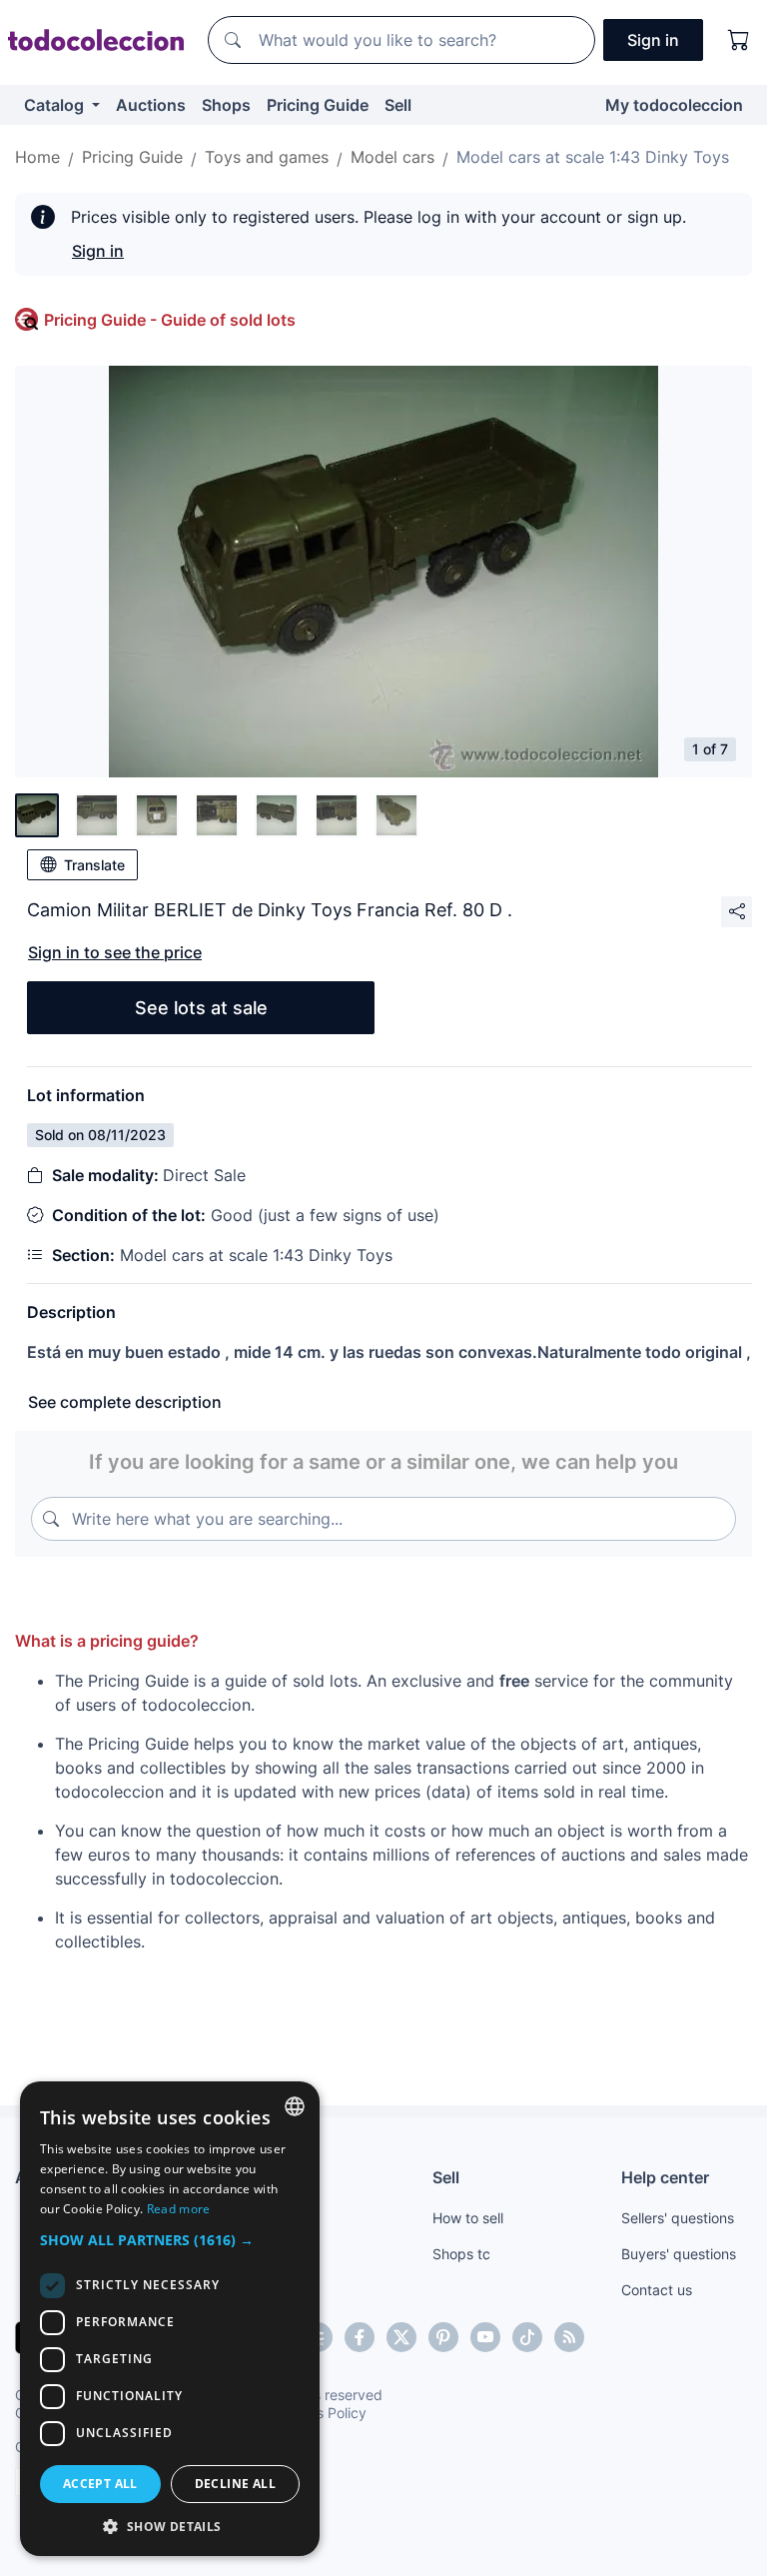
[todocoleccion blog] (569, 2337)
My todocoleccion (674, 105)
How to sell (468, 2218)
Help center (665, 2177)
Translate (94, 865)
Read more (179, 2209)
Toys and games (267, 157)
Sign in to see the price (115, 952)
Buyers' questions (679, 2254)
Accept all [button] (100, 2484)
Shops (226, 105)
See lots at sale (201, 1008)
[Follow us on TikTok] (527, 2337)
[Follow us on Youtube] (485, 2337)
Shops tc (461, 2254)
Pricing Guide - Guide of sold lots (170, 320)
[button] (170, 2240)
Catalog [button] (56, 105)
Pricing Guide (318, 105)
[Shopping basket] (739, 40)
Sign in (98, 251)
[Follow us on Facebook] (360, 2337)
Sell (398, 105)
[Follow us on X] (401, 2337)
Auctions (151, 105)
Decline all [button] (235, 2484)
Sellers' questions (678, 2218)
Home (37, 157)
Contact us (657, 2290)
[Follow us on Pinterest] (443, 2337)
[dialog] (170, 2319)
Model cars (392, 157)
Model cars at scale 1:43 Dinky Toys (593, 157)
